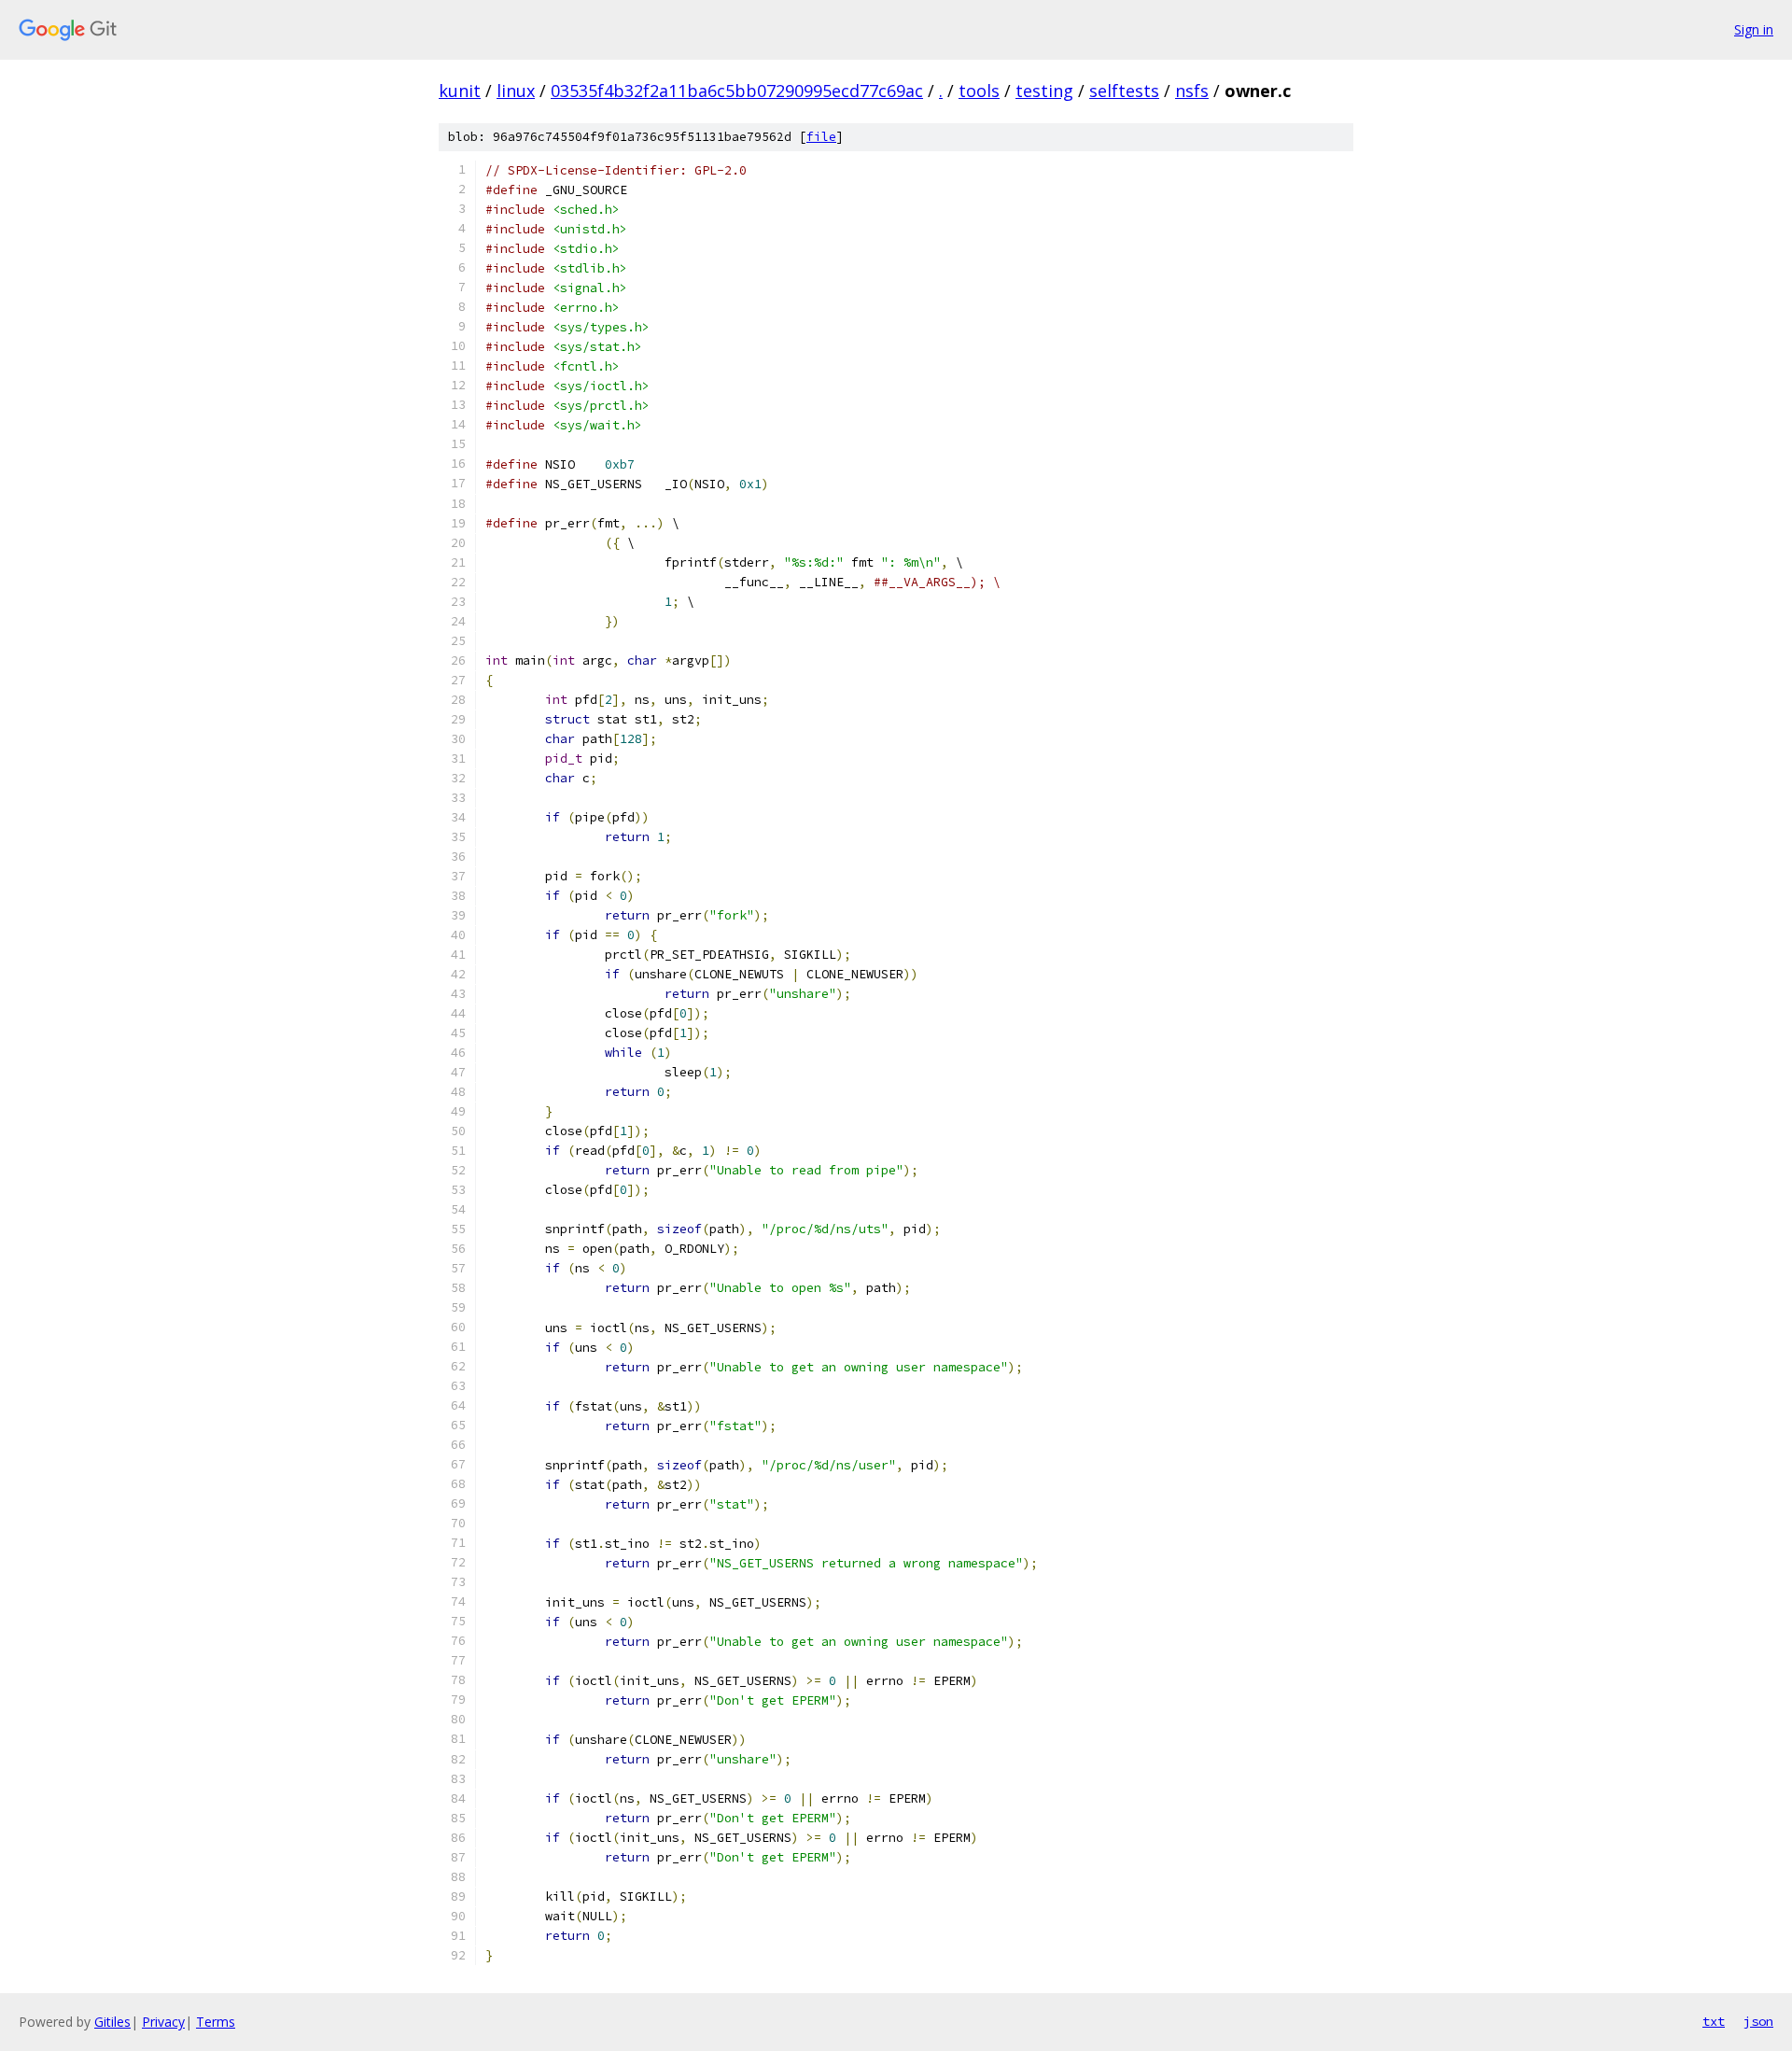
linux (516, 91)
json (1758, 2021)
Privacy (163, 2022)
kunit (460, 91)
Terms (216, 2022)
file (821, 137)
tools (979, 91)
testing (1044, 91)
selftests (1124, 91)
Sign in (1754, 29)
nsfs (1192, 91)
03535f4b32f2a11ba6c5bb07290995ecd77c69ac (737, 91)
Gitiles (112, 2022)
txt (1714, 2021)
